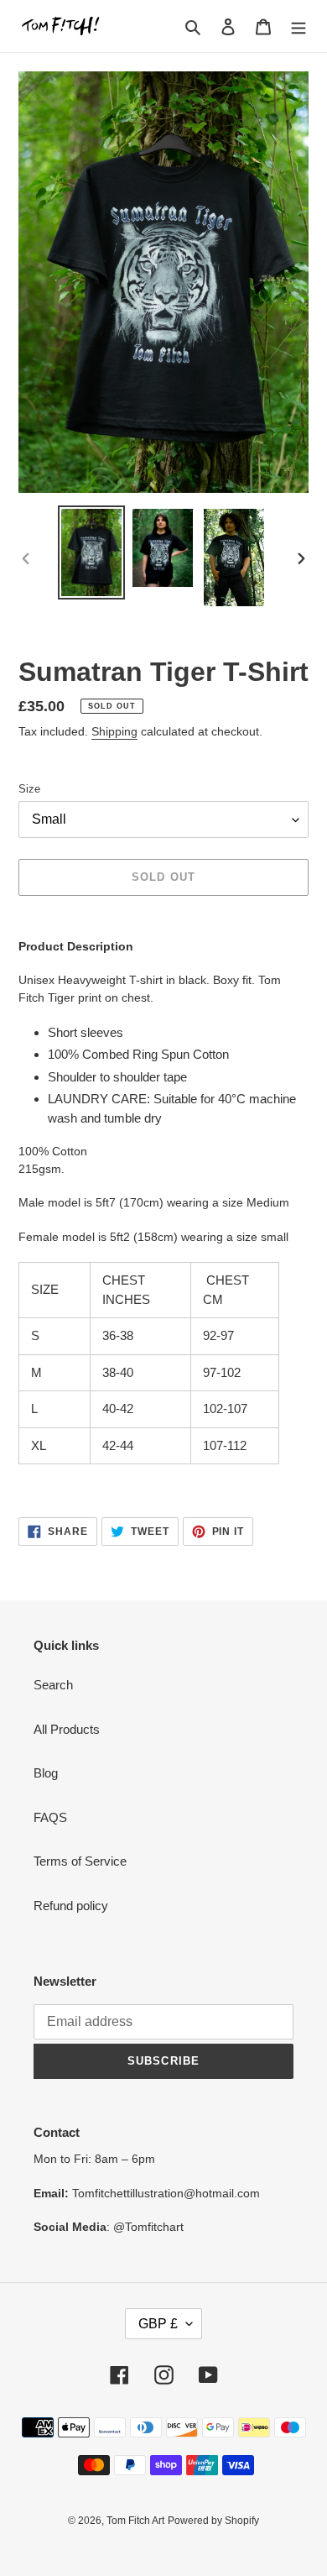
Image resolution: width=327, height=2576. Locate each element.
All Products (67, 1729)
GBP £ (158, 2324)
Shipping (114, 731)
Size (29, 789)
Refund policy (71, 1906)
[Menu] (298, 26)
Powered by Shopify (213, 2521)
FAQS (50, 1817)
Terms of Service (80, 1861)
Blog (46, 1773)
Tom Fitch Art (135, 2521)
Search (53, 1685)
